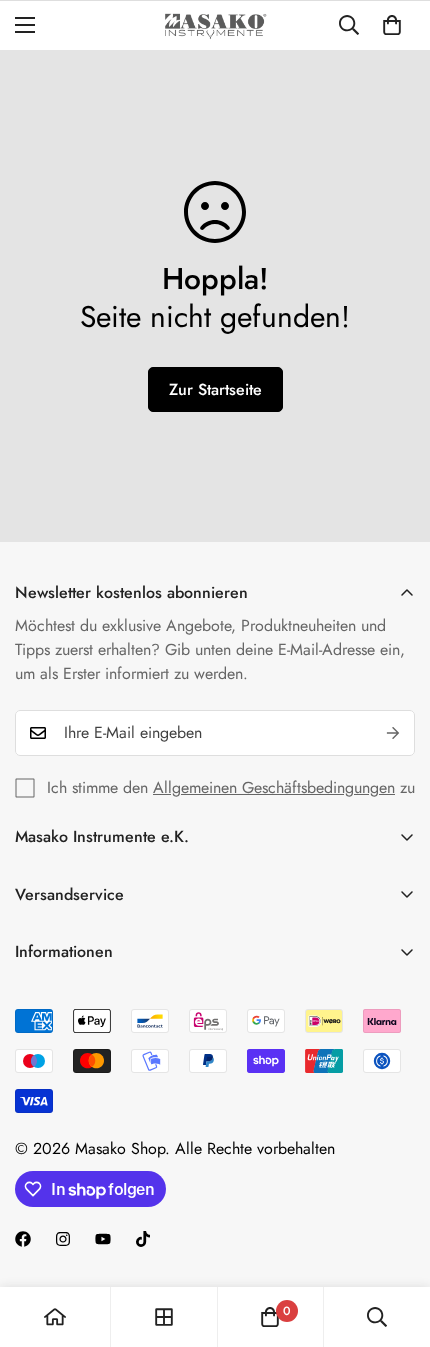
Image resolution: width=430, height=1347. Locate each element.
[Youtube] (103, 1239)
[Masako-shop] (215, 25)
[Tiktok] (143, 1239)
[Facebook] (23, 1239)
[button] (392, 25)
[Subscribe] (393, 733)
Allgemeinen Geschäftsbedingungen (274, 787)
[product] (55, 1317)
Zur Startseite (215, 389)
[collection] (164, 1317)
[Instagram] (63, 1239)
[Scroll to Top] (394, 1241)
